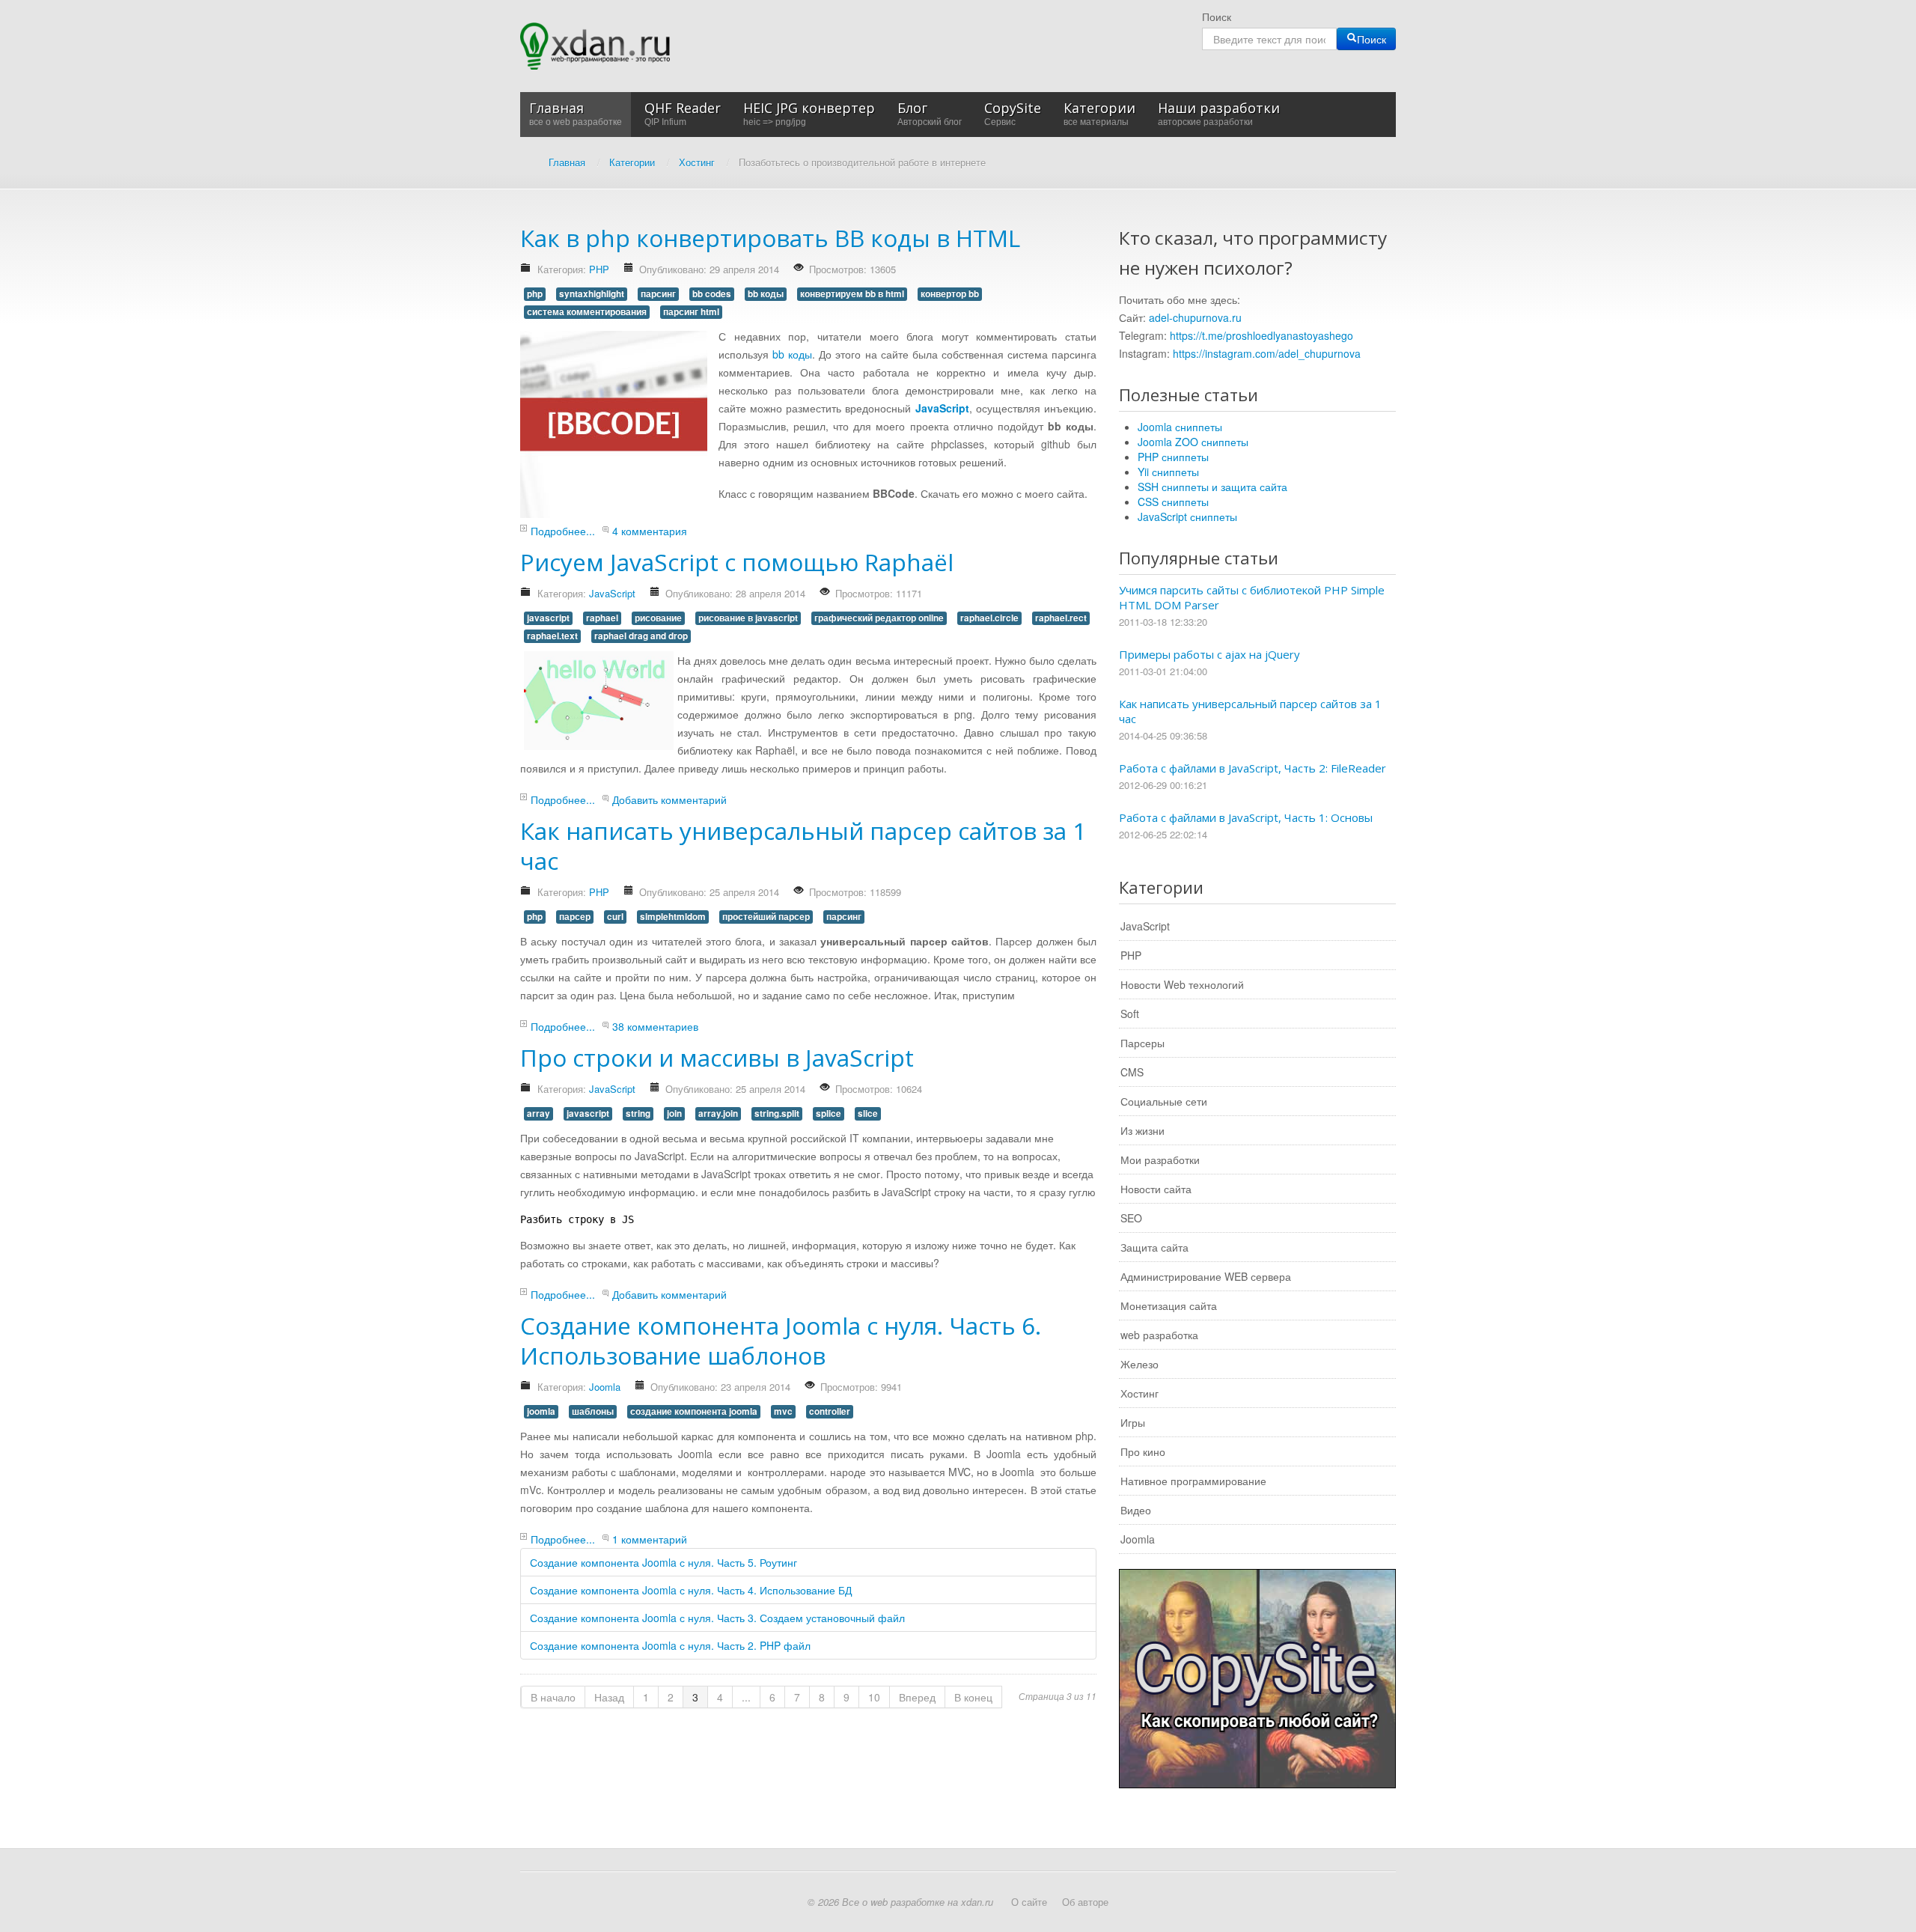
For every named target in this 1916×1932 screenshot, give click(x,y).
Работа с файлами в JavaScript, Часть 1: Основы (1246, 817)
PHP (599, 269)
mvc (783, 1411)
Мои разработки (1160, 1159)
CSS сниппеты (1173, 502)
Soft (1130, 1014)
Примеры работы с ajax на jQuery (1209, 654)
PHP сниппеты (1173, 457)
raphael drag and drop (641, 636)
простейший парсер (766, 917)
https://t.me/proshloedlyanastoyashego (1261, 335)
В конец (973, 1697)
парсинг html (691, 312)
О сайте (1029, 1902)
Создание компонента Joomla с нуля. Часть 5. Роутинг (663, 1562)
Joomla (605, 1387)
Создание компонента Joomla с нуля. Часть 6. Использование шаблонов (781, 1340)
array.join (718, 1113)
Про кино (1143, 1451)
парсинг (658, 294)
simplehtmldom (673, 917)
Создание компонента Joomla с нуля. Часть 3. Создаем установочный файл (717, 1618)
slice (868, 1113)
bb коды (766, 294)
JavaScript (612, 593)
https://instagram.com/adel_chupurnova (1267, 353)
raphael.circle (989, 618)
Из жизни (1142, 1130)
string (638, 1113)
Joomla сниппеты (1180, 427)
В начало (553, 1697)
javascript (548, 618)
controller (830, 1411)
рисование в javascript (748, 618)
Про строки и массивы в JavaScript (717, 1057)
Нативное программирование (1193, 1481)
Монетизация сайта (1169, 1305)
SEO (1131, 1218)
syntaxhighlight (592, 294)
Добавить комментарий (669, 799)
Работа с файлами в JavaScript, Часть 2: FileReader (1253, 768)
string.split (777, 1113)
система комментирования (587, 312)
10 (874, 1697)
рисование (658, 618)
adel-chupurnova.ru (1195, 317)
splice (829, 1113)
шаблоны (593, 1411)
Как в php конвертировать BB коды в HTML (770, 238)
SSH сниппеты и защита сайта (1212, 487)
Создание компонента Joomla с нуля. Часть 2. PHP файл (670, 1645)
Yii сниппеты (1168, 472)
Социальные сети (1164, 1101)
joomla (541, 1411)
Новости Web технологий (1182, 984)
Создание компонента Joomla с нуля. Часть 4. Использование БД (691, 1590)
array (539, 1113)
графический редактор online (879, 618)
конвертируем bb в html (852, 294)
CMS (1132, 1072)
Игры (1133, 1422)
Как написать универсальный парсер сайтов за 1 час (803, 845)
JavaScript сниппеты (1187, 516)
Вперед (917, 1697)
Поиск (1217, 16)
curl (615, 917)
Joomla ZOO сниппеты (1193, 442)
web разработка (1159, 1335)
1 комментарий (650, 1539)
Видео (1136, 1510)
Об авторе (1085, 1902)
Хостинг (1139, 1393)
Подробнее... (563, 531)
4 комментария (650, 531)
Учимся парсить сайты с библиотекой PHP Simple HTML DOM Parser (1252, 597)
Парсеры (1142, 1043)
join (674, 1113)
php (535, 294)
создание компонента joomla (694, 1411)
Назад (609, 1697)
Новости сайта (1156, 1189)
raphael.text (552, 636)
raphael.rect (1061, 618)
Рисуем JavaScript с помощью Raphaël (737, 562)
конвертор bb (950, 294)
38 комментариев (655, 1026)
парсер (575, 917)
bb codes (712, 294)
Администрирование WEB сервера (1206, 1276)
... (746, 1697)
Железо (1139, 1364)
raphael (602, 618)
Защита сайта (1154, 1247)
